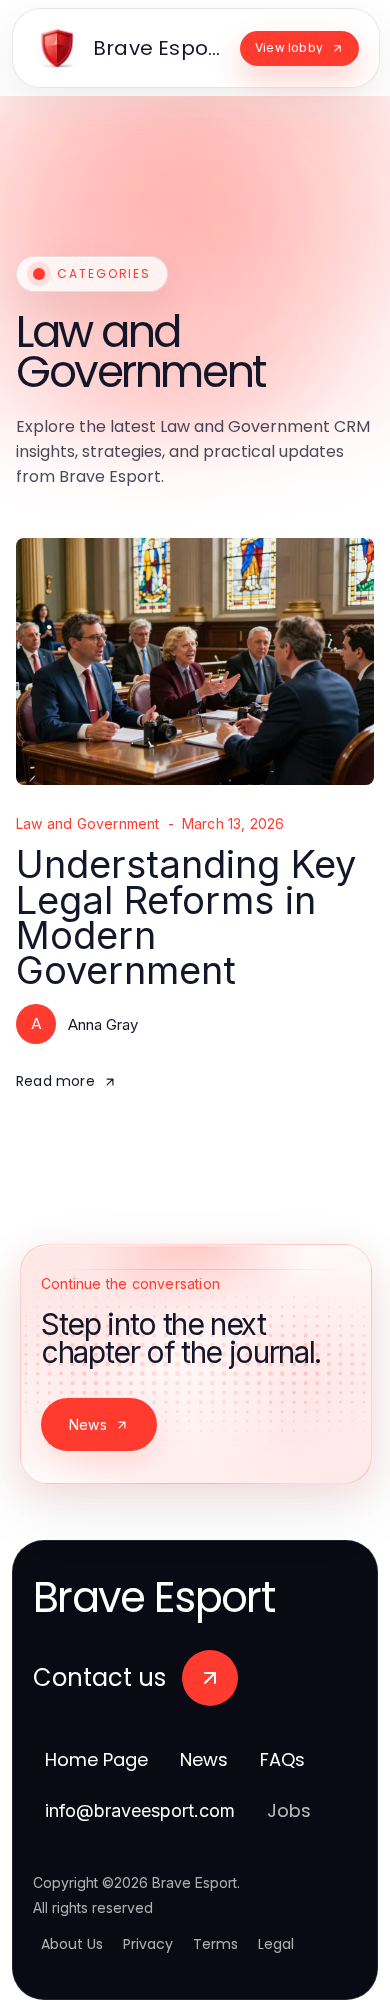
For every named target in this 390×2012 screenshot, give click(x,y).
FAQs (282, 1759)
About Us (72, 1944)
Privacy (148, 1944)
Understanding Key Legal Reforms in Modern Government (186, 917)
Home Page (96, 1759)
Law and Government (88, 824)
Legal (276, 1944)
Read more (55, 1081)
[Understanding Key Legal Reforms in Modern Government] (195, 662)
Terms (215, 1944)
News (88, 1424)
